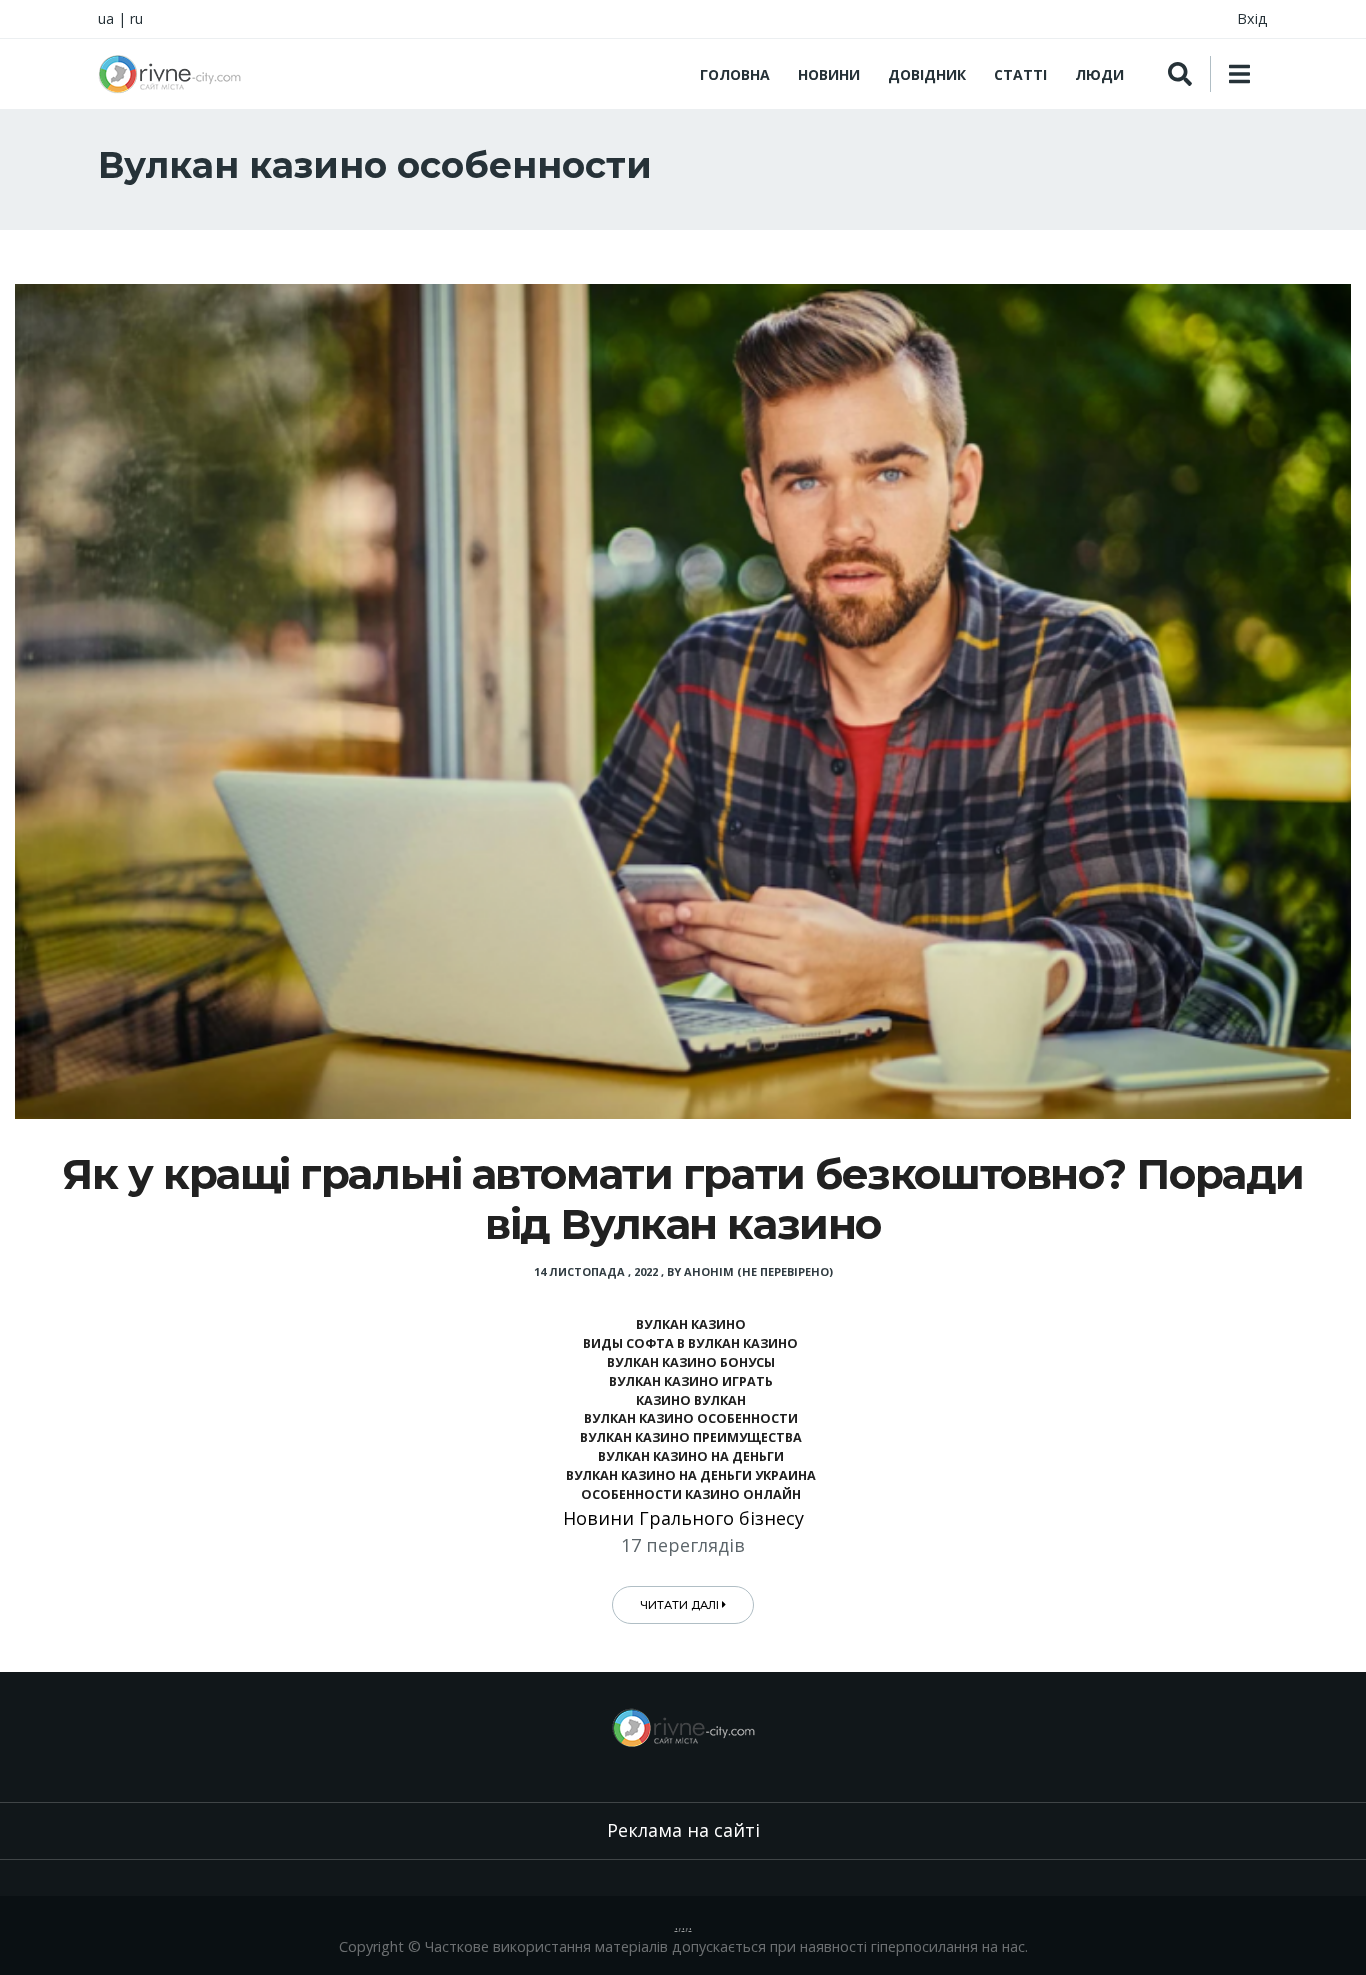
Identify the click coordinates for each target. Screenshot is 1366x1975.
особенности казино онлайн (691, 1494)
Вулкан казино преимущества (691, 1437)
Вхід (1252, 18)
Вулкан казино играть (691, 1381)
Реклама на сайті (683, 1830)
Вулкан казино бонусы (691, 1362)
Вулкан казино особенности (691, 1418)
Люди (1099, 74)
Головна (735, 74)
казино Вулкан (691, 1400)
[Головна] (169, 74)
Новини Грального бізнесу (683, 1518)
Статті (1020, 74)
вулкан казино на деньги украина (691, 1475)
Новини (829, 74)
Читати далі (681, 1605)
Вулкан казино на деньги (691, 1456)
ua (106, 18)
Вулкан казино (691, 1324)
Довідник (927, 74)
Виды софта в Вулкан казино (690, 1343)
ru (136, 18)
